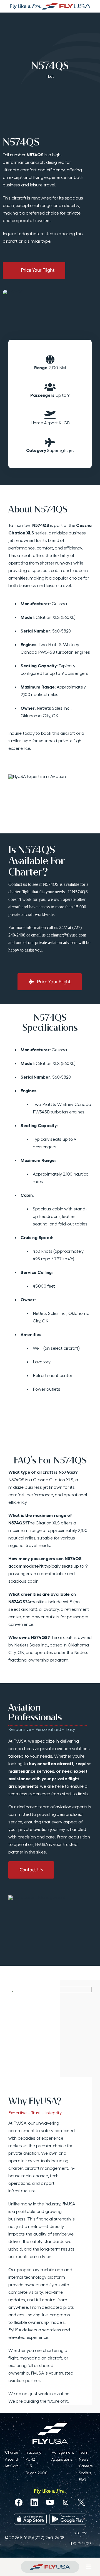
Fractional (34, 2452)
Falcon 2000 (37, 2473)
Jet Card (12, 2466)
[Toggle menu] (89, 2567)
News (83, 2459)
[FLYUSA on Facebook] (18, 2502)
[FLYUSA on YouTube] (50, 2502)
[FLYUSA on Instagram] (66, 2502)
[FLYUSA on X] (81, 2502)
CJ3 (29, 2466)
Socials (85, 2473)
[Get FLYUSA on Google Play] (68, 2519)
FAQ (82, 2480)
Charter (12, 2452)
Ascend (11, 2459)
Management (63, 2452)
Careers (86, 2466)
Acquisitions (62, 2459)
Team (84, 2452)
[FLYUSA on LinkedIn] (34, 2502)
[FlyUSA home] (50, 2567)
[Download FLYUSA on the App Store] (30, 2519)
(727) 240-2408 (49, 2538)
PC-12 (30, 2459)
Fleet (50, 76)
